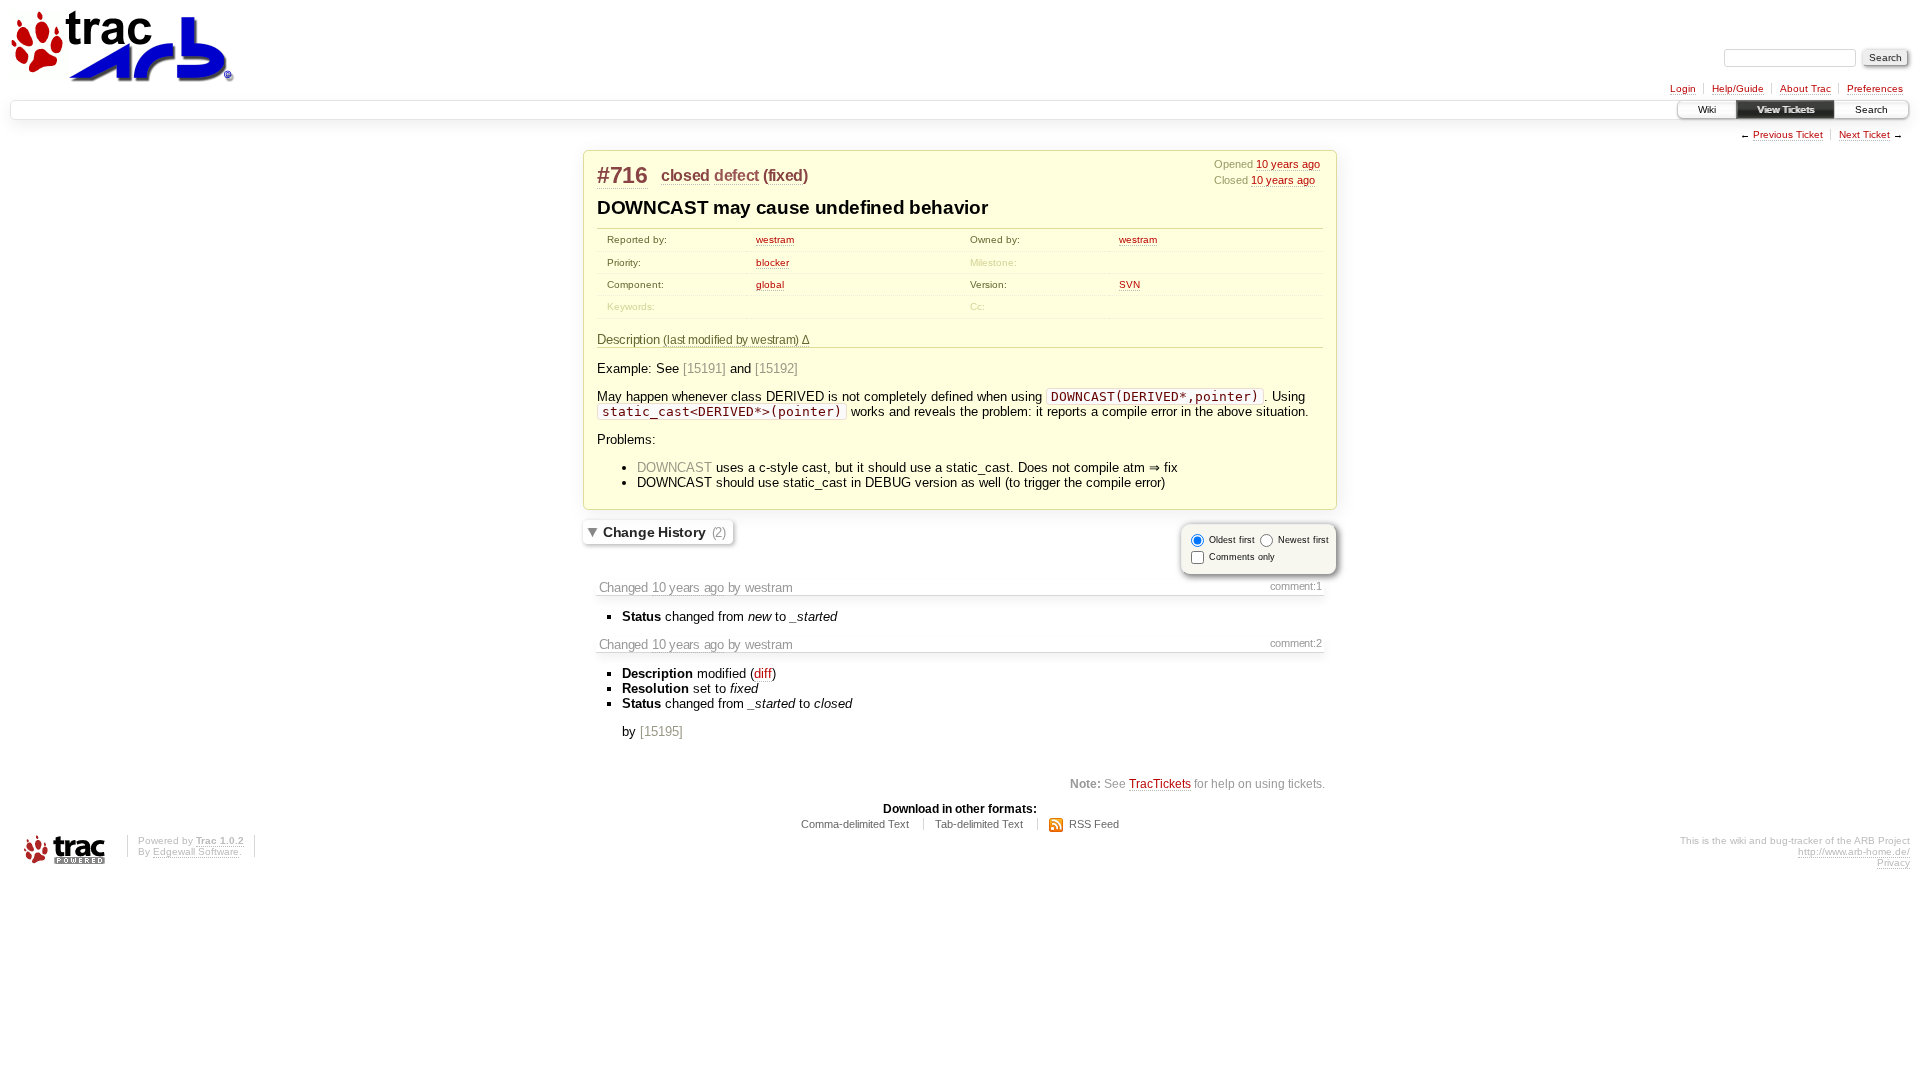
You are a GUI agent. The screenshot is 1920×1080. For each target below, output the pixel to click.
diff (763, 673)
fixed (786, 175)
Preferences (1875, 88)
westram (775, 239)
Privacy (1893, 862)
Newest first (1303, 540)
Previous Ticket (1788, 134)
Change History (664, 532)
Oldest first (1232, 540)
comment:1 (1296, 586)
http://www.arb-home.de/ (1854, 851)
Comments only (1242, 557)
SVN (1129, 284)
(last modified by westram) (732, 339)
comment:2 (1296, 643)
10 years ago (1288, 164)
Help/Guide (1738, 88)
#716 (622, 175)
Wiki (1707, 109)
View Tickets (1785, 109)
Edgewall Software (196, 851)
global (770, 284)
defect (736, 175)
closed (685, 175)
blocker (772, 262)
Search (1871, 109)
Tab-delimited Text (979, 824)
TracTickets (1160, 783)
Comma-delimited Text (855, 824)
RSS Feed (1094, 824)
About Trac (1805, 88)
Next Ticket (1864, 134)
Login (1683, 88)
